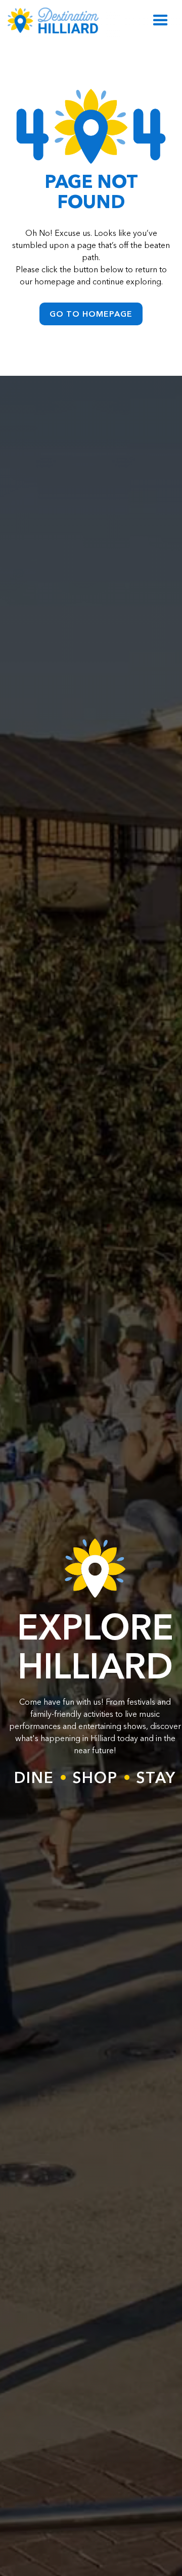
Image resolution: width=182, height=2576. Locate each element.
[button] (161, 20)
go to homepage (91, 314)
